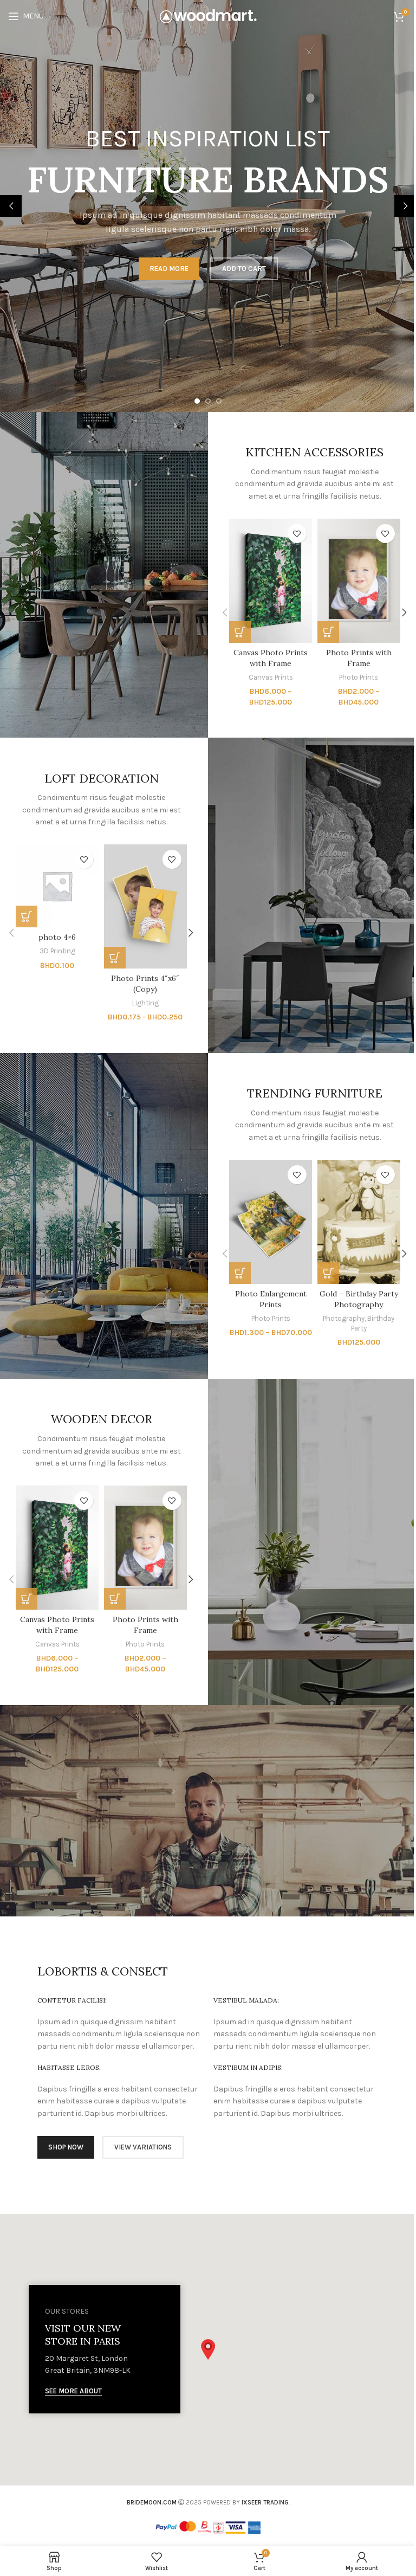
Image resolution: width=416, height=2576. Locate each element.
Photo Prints (359, 677)
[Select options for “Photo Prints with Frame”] (328, 632)
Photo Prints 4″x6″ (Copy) (145, 984)
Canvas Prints (271, 677)
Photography (344, 1318)
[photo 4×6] (57, 886)
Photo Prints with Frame (359, 658)
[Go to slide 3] (219, 401)
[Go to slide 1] (197, 401)
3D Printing (57, 951)
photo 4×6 (57, 937)
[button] (11, 206)
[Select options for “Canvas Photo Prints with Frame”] (240, 632)
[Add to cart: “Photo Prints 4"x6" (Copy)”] (115, 958)
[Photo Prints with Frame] (359, 581)
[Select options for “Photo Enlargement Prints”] (240, 1273)
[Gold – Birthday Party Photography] (359, 1222)
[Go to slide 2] (208, 401)
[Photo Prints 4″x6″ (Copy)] (145, 906)
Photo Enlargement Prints (271, 1299)
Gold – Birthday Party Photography (359, 1299)
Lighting (145, 1003)
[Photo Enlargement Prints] (271, 1222)
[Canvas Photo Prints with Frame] (271, 581)
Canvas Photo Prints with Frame (271, 658)
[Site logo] (208, 15)
